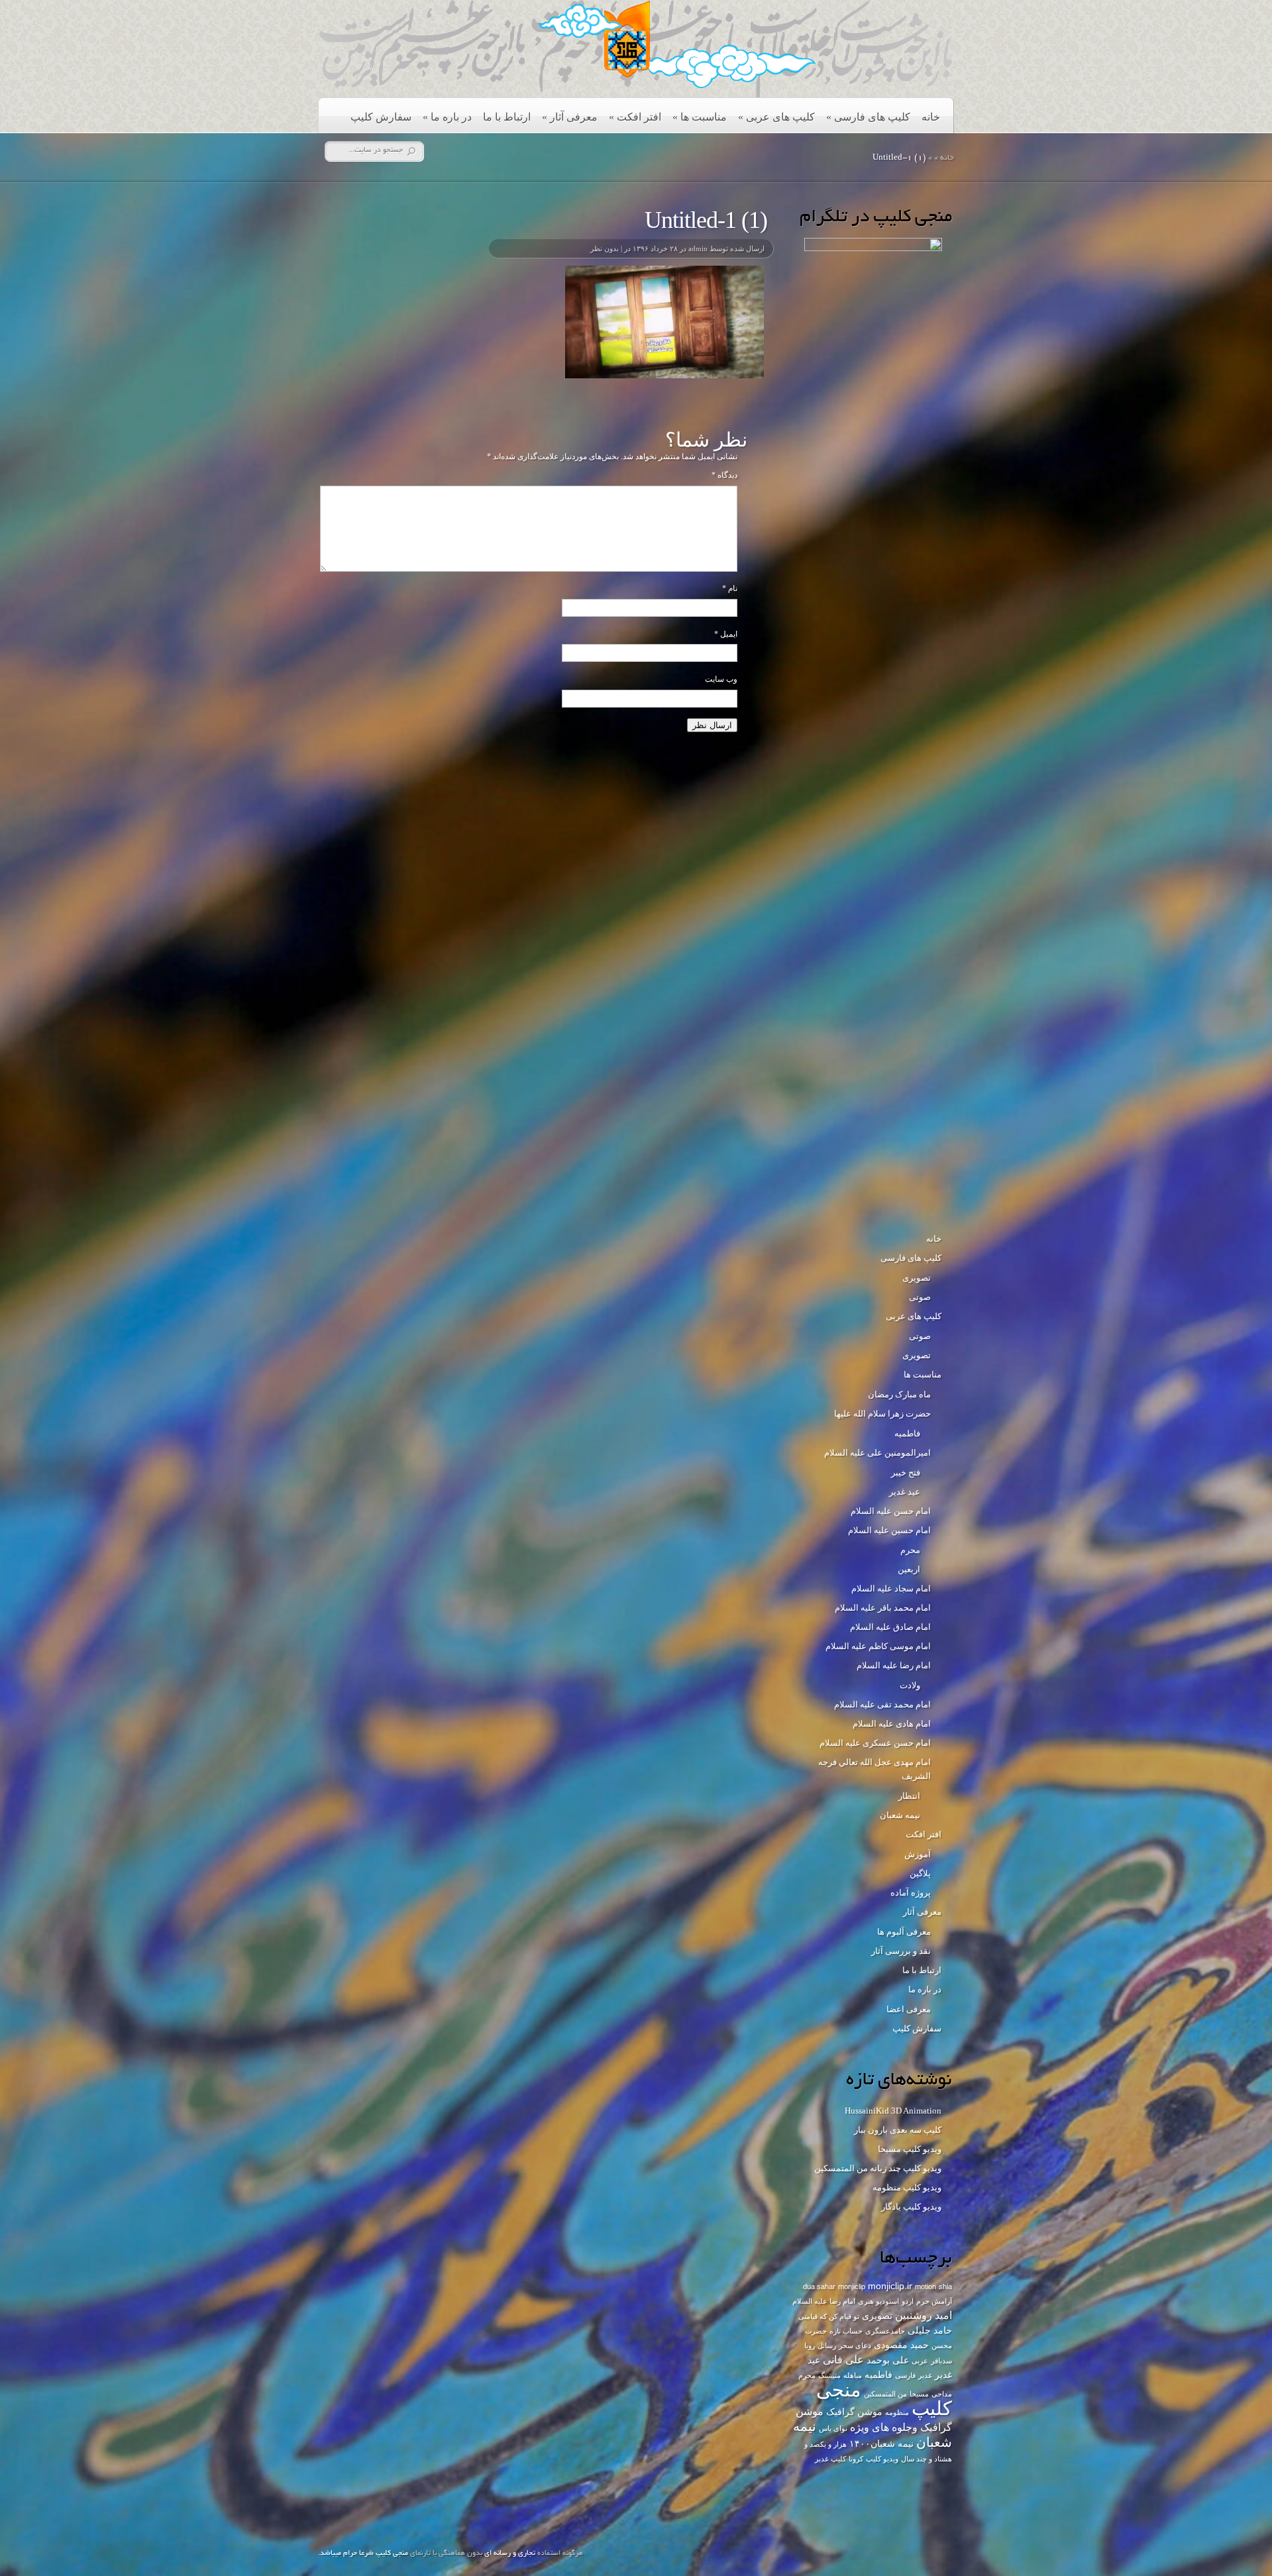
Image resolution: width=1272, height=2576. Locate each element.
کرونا (856, 2459)
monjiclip (852, 2286)
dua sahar (819, 2286)
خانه (931, 117)
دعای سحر (855, 2345)
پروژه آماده (911, 1893)
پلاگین (920, 1873)
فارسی (905, 2375)
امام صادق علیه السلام (890, 1627)
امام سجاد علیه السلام (891, 1588)
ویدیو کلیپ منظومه (907, 2187)
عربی (920, 2361)
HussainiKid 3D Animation (893, 2111)
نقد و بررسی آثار (901, 1951)
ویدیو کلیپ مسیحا (910, 2149)
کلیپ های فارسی (868, 117)
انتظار (909, 1796)
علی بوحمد (888, 2360)
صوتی (920, 1297)
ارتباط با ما (507, 117)
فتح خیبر (906, 1473)
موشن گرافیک (854, 2412)
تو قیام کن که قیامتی (829, 2316)
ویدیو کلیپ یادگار (911, 2207)
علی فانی (843, 2359)
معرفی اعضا (909, 2009)
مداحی (942, 2394)
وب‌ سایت (721, 679)
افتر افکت (635, 117)
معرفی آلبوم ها (904, 1932)
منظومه (897, 2412)
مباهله (853, 2375)
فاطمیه (907, 1433)
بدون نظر (605, 248)
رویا (810, 2345)
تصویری (917, 1278)
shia (945, 2286)
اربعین (909, 1569)
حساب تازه (846, 2331)
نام (730, 588)
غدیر (925, 2375)
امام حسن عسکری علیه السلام (875, 1743)
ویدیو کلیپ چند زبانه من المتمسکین (878, 2168)
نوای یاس (833, 2428)
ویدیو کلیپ (882, 2459)
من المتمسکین (885, 2394)
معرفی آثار (570, 117)
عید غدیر (905, 1492)
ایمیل (726, 634)
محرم (910, 1550)
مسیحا (919, 2394)
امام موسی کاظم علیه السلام (878, 1646)
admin (698, 248)
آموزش (918, 1854)
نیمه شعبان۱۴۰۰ (881, 2443)
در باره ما (447, 117)
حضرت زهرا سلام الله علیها (882, 1414)
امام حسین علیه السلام (889, 1530)
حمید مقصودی (901, 2345)
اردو (908, 2301)
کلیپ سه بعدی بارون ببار (898, 2130)
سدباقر (941, 2361)
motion (926, 2286)
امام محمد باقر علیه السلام (883, 1608)
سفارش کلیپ (381, 117)
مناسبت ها (700, 117)
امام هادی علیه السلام (892, 1724)
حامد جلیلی (930, 2330)
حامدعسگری (885, 2331)
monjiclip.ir (890, 2286)
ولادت (910, 1685)
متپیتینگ (829, 2375)
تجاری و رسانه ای (510, 2553)
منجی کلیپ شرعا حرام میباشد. (363, 2553)
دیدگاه (724, 475)
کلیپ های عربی (776, 117)
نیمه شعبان (900, 1815)
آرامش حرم (934, 2301)
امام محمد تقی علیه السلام (882, 1704)
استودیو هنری (878, 2301)
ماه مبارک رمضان (899, 1394)
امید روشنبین (924, 2315)
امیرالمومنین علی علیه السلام (877, 1453)
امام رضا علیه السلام (894, 1665)
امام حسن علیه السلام (891, 1511)
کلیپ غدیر (830, 2459)
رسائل (827, 2345)
